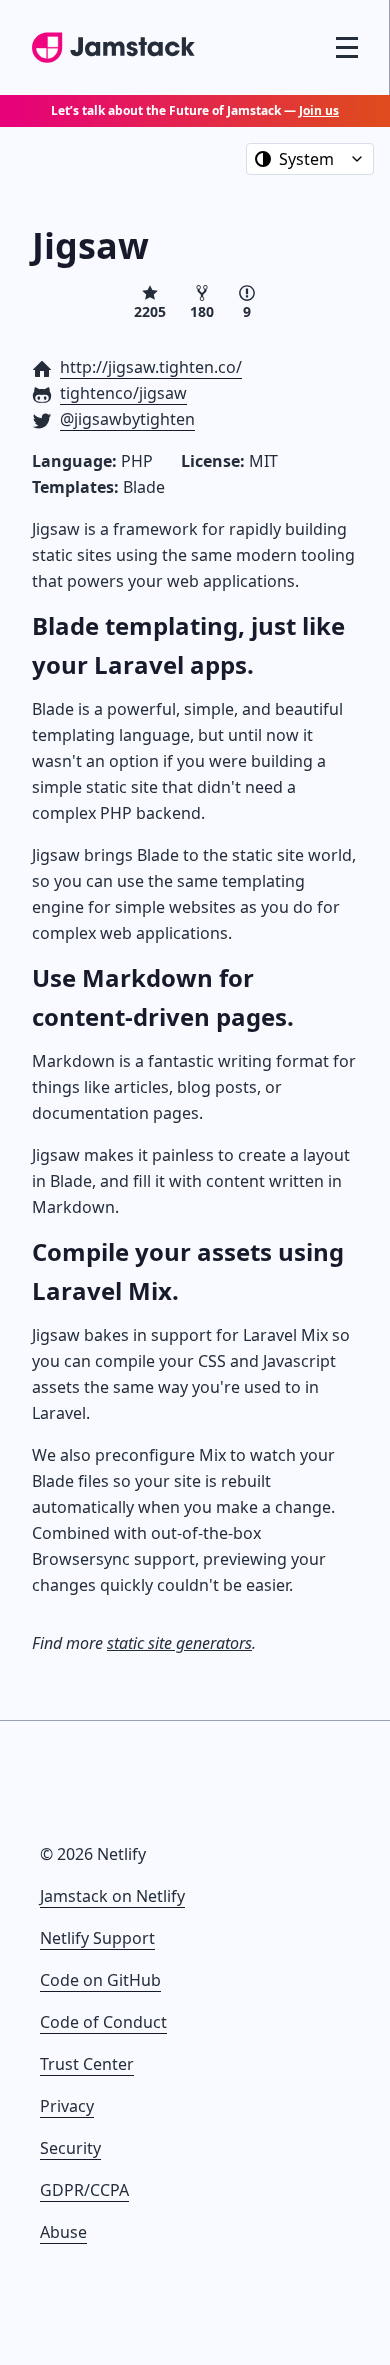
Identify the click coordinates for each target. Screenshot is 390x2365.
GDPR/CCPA (84, 2190)
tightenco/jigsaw (123, 393)
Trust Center (87, 2064)
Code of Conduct (103, 2022)
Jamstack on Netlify (112, 1896)
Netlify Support (97, 1938)
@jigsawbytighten (127, 419)
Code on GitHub (100, 1980)
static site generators (179, 1643)
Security (70, 2148)
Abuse (63, 2232)
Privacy (67, 2106)
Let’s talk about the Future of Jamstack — (195, 110)
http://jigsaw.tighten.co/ (151, 367)
